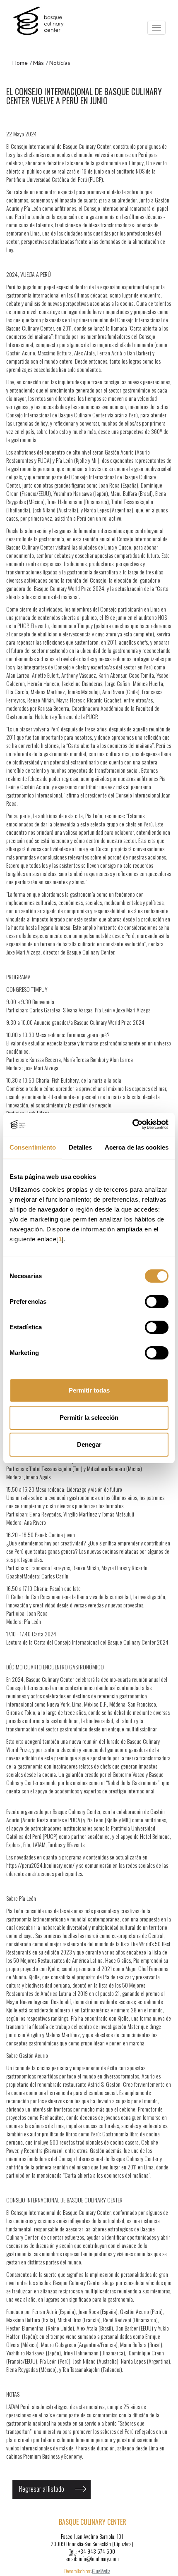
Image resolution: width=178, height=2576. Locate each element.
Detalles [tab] (81, 1147)
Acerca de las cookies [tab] (137, 1147)
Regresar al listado (42, 2489)
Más (38, 63)
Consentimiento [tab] (33, 1147)
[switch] (157, 1302)
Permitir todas (89, 1390)
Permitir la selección (89, 1418)
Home (20, 63)
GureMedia (101, 2571)
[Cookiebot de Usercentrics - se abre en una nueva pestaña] (132, 1124)
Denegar (89, 1444)
